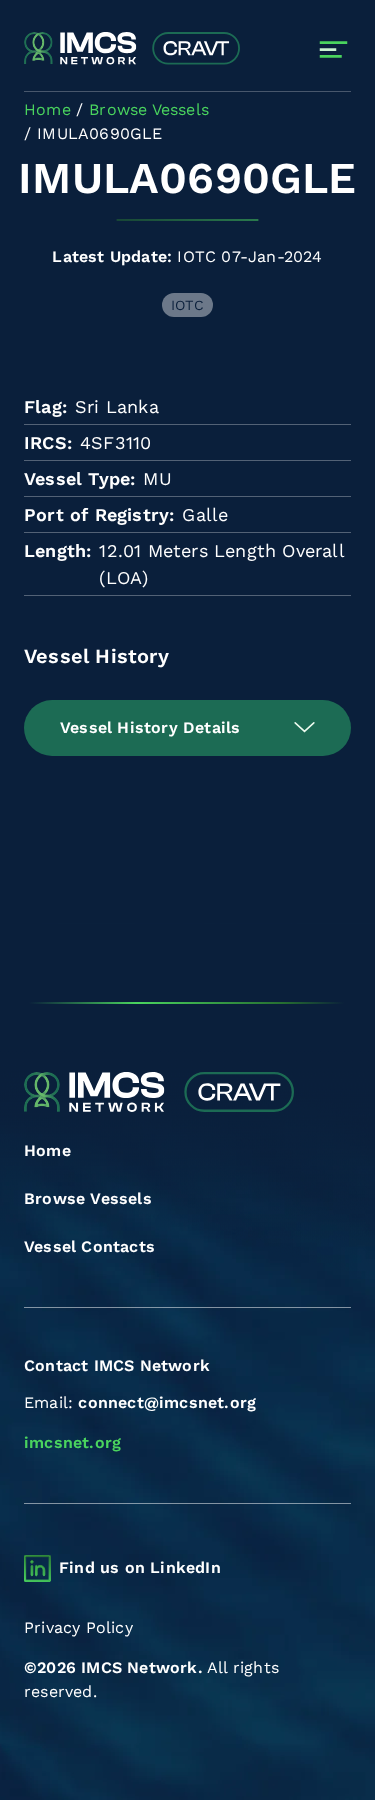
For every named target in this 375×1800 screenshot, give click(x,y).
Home (47, 1150)
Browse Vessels (88, 1198)
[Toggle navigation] (333, 49)
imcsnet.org (72, 1442)
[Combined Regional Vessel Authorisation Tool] (132, 49)
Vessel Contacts (89, 1246)
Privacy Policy (78, 1627)
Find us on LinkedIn (140, 1567)
